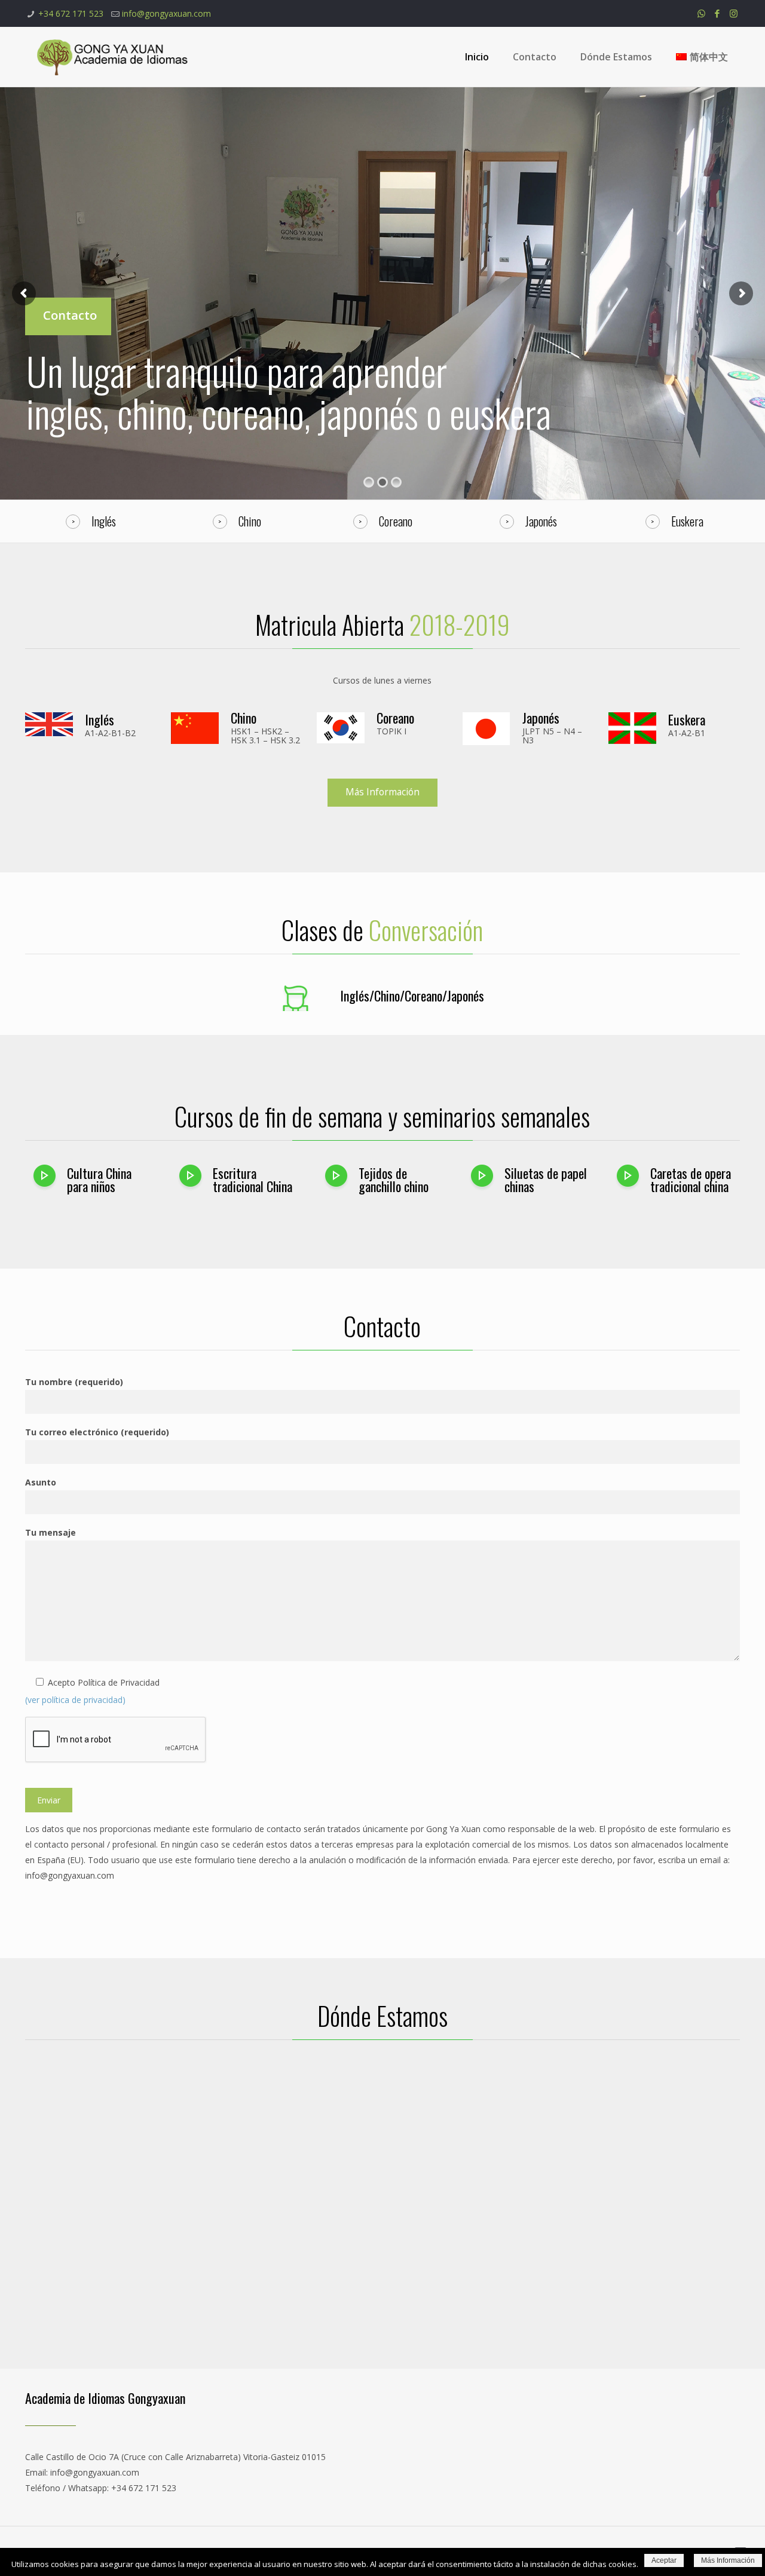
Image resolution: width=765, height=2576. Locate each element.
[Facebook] (717, 13)
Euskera (687, 719)
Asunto (41, 1482)
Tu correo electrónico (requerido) (97, 1432)
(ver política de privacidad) (75, 1700)
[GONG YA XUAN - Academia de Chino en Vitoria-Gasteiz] (113, 57)
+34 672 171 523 (71, 13)
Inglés (100, 719)
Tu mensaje (51, 1532)
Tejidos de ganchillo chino (394, 1180)
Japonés (541, 718)
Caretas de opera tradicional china (691, 1180)
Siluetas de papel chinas (546, 1180)
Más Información (728, 2560)
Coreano (395, 718)
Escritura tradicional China (253, 1180)
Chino (244, 718)
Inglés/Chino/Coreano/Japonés (412, 996)
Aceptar (664, 2560)
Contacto (70, 315)
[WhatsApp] (701, 13)
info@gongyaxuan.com (166, 13)
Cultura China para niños (99, 1180)
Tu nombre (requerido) (74, 1382)
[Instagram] (734, 13)
